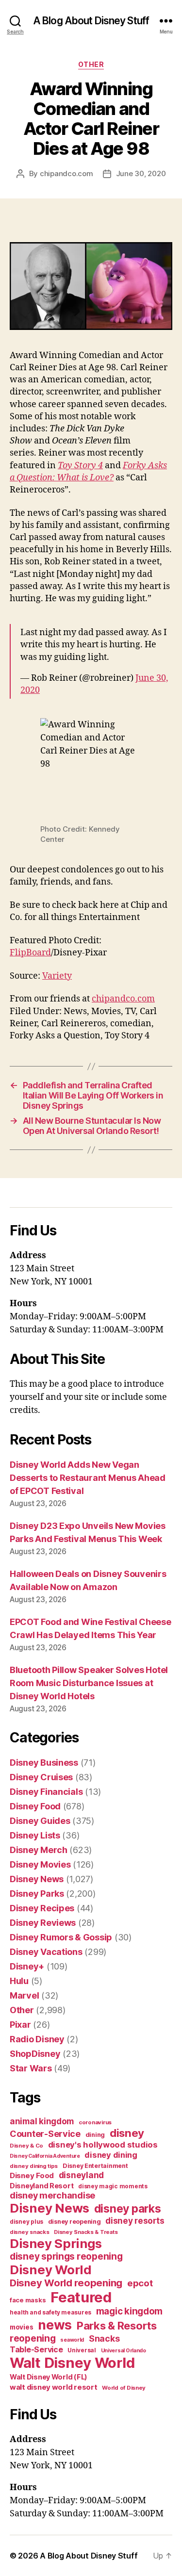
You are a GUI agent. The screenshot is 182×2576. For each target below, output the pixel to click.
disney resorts (135, 2221)
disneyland (81, 2175)
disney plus (26, 2222)
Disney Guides (40, 1821)
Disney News (37, 1879)
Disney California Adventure (45, 2156)
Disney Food (35, 1806)
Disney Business (44, 1763)
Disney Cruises (41, 1777)
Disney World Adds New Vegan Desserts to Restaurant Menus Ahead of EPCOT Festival (88, 1478)
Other (91, 64)
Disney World (51, 2270)
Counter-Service (45, 2134)
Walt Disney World (72, 2363)
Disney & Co (26, 2146)
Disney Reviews (43, 1923)
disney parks (128, 2209)
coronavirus (95, 2122)
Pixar (20, 2025)
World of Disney (124, 2388)
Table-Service (36, 2349)
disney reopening (74, 2222)
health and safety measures (50, 2313)
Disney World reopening (66, 2283)
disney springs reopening (66, 2256)
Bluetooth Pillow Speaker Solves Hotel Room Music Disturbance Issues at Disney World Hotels (89, 1683)
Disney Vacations (46, 1952)
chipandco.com (66, 173)
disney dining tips (34, 2166)
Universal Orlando (124, 2351)
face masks (28, 2300)
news (55, 2325)
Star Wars (31, 2068)
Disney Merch (39, 1850)
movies (21, 2327)
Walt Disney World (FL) (49, 2377)
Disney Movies (40, 1864)
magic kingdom (130, 2311)
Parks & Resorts (117, 2326)
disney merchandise (52, 2195)
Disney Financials (46, 1792)
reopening (33, 2338)
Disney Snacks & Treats (86, 2232)
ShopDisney (35, 2054)
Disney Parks (37, 1894)
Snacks (104, 2338)
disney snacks (30, 2232)
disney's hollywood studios (103, 2145)
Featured (81, 2297)
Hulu (19, 1981)
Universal (82, 2350)
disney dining (111, 2155)
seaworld (72, 2340)
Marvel (24, 1995)
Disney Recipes (42, 1908)
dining (95, 2135)
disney (127, 2133)
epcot (140, 2283)
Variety (57, 976)
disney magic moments (113, 2186)
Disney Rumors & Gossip (61, 1937)
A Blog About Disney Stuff (91, 21)
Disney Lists (35, 1835)
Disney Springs (56, 2243)
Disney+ (27, 1966)
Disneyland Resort (41, 2186)
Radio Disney (37, 2039)
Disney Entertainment (95, 2166)
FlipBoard (30, 953)
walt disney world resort (54, 2387)
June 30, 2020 (141, 173)
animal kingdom (42, 2121)
